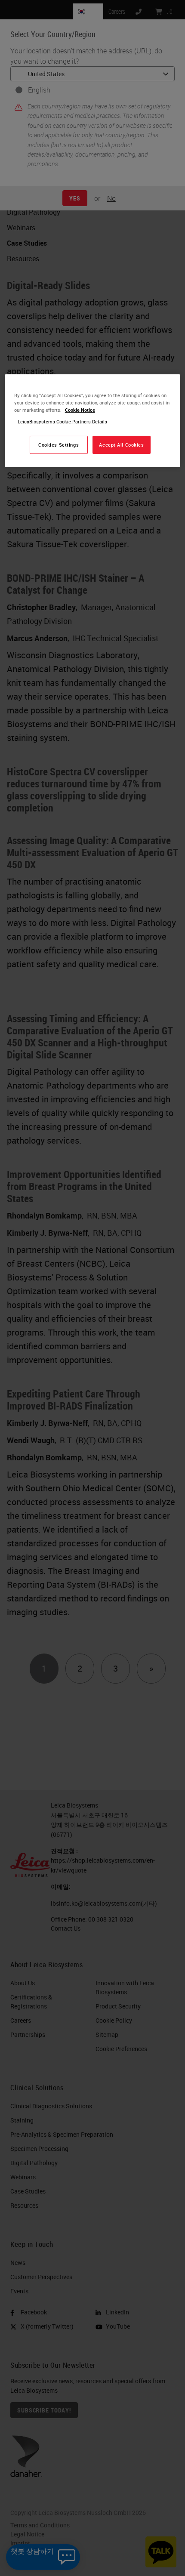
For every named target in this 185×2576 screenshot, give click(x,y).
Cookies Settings (59, 445)
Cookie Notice (80, 410)
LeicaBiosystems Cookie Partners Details (62, 421)
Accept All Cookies (121, 445)
